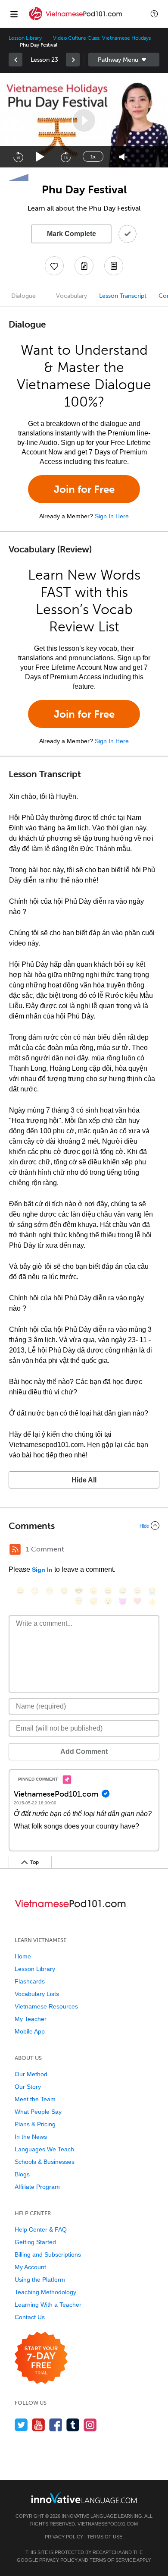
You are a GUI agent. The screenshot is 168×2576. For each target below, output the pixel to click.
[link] (16, 60)
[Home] (76, 20)
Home (23, 1956)
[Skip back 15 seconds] (18, 157)
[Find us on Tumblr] (73, 2425)
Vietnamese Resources (46, 2006)
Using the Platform (40, 2280)
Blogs (22, 2174)
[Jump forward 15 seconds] (65, 157)
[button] (154, 14)
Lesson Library (25, 38)
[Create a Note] (84, 266)
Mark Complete (72, 234)
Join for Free (84, 489)
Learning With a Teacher (48, 2305)
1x (93, 157)
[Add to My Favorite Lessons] (54, 266)
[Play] (40, 157)
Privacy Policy (64, 2537)
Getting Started (35, 2242)
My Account (30, 2267)
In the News (31, 2137)
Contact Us (30, 2317)
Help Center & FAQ (41, 2229)
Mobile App (30, 2031)
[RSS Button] (15, 1549)
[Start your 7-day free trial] (41, 2358)
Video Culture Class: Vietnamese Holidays (102, 38)
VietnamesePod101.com (108, 2524)
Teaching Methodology (45, 2292)
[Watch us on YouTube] (39, 2425)
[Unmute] (123, 157)
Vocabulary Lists (37, 1994)
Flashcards (30, 1981)
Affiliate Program (37, 2187)
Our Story (28, 2087)
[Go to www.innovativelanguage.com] (84, 2498)
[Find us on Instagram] (90, 2425)
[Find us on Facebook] (56, 2425)
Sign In (42, 1570)
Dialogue (23, 296)
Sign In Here (112, 516)
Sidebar (124, 60)
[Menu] (14, 14)
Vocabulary (72, 296)
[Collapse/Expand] (84, 1526)
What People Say (38, 2112)
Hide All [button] (84, 1480)
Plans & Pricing (35, 2124)
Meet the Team (35, 2099)
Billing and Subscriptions (48, 2254)
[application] (84, 120)
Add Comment (84, 1751)
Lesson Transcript (123, 296)
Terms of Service (113, 2560)
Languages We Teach (44, 2149)
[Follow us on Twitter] (21, 2425)
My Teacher (31, 2019)
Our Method (31, 2074)
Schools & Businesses (45, 2162)
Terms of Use (105, 2537)
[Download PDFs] (114, 266)
